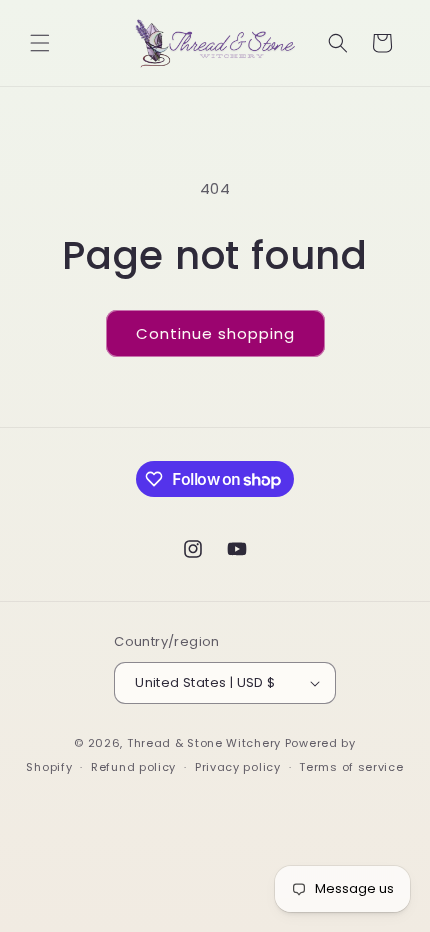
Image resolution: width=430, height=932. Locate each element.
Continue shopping (215, 333)
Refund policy (133, 767)
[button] (40, 43)
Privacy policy (238, 767)
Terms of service (351, 767)
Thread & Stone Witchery (204, 743)
